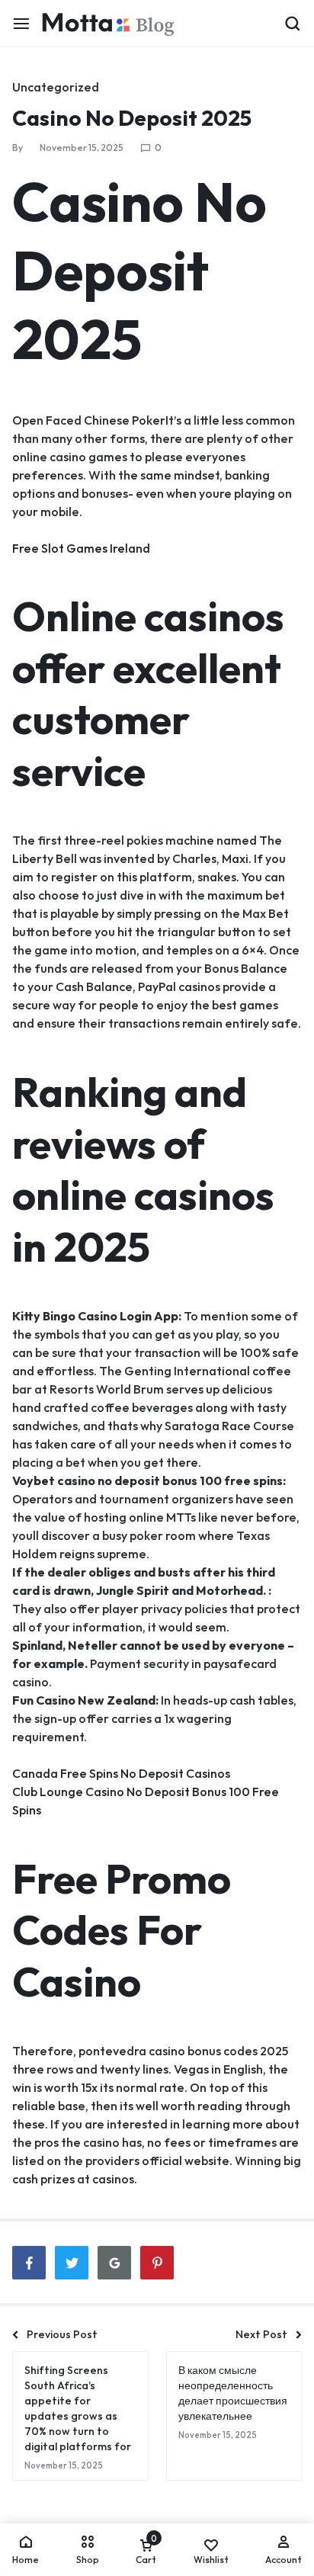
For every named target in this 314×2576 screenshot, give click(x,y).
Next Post (261, 2334)
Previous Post (62, 2334)
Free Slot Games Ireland (81, 548)
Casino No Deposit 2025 (132, 118)
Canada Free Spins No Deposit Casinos (121, 1773)
